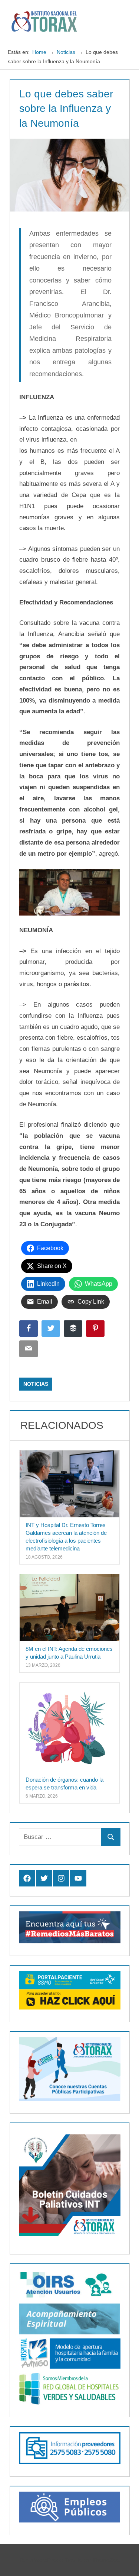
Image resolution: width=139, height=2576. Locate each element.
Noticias (36, 1384)
